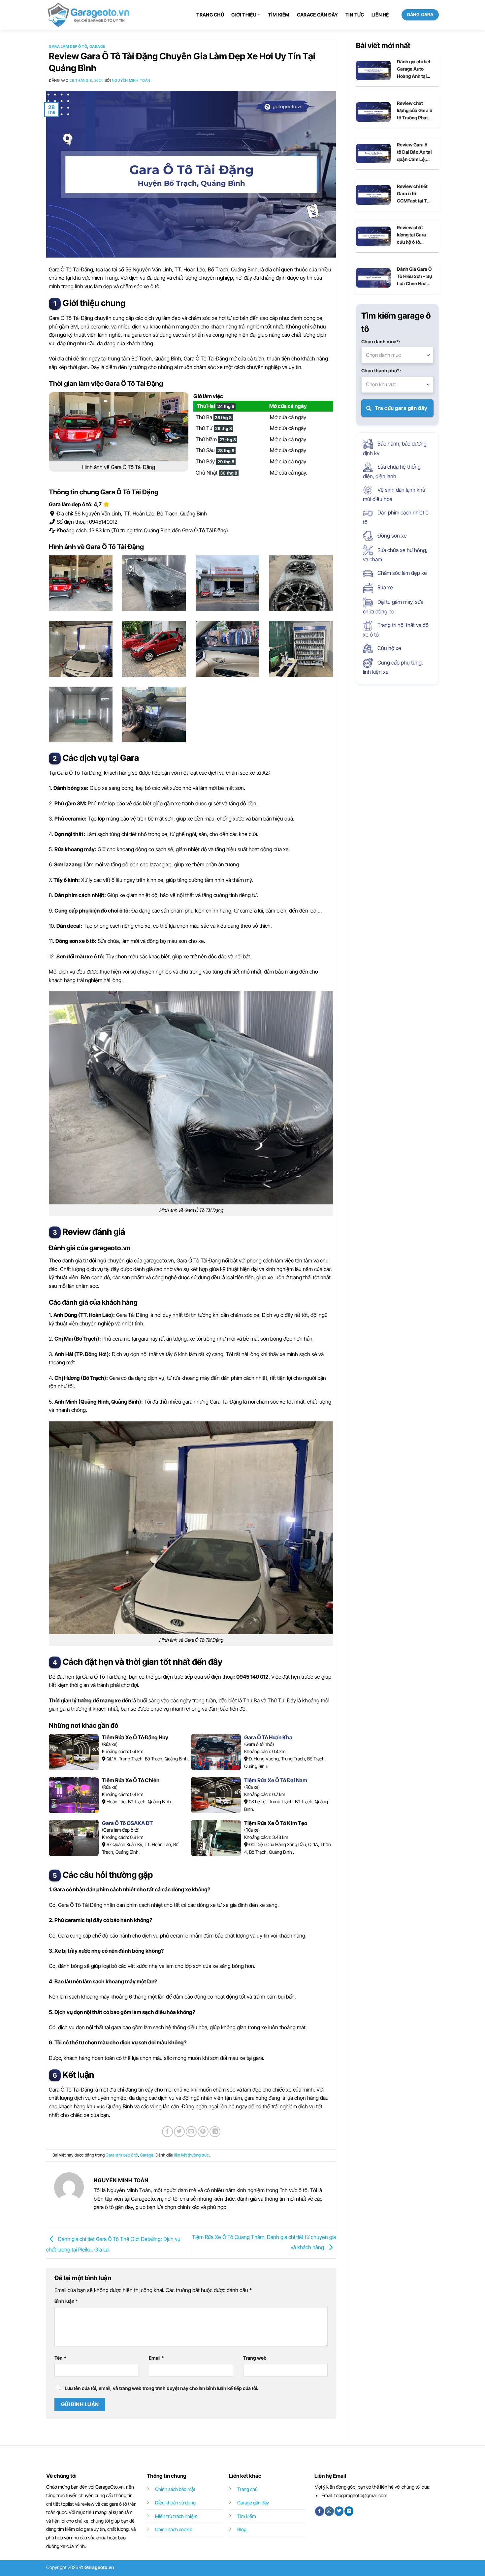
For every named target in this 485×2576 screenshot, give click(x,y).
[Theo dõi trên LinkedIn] (349, 2511)
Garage (97, 47)
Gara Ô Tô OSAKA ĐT (127, 1823)
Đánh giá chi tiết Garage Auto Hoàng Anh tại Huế (414, 69)
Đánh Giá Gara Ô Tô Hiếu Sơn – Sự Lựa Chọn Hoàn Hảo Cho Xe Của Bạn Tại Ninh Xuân (414, 277)
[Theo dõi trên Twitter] (339, 2511)
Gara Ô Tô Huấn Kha (268, 1737)
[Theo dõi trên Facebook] (320, 2511)
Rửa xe (385, 587)
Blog (242, 2529)
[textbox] (398, 355)
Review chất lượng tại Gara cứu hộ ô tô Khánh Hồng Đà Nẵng (413, 235)
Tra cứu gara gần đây (401, 408)
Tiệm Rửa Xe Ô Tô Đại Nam (276, 1780)
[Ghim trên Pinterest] (203, 2132)
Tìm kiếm (279, 15)
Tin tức (355, 15)
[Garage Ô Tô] (89, 15)
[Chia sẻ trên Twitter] (179, 2132)
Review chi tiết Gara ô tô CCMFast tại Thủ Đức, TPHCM (415, 194)
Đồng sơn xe (391, 536)
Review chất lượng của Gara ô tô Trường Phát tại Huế (415, 111)
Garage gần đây (318, 15)
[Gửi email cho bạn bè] (191, 2132)
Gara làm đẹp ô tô (68, 47)
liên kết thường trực (192, 2155)
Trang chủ (210, 15)
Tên (60, 2358)
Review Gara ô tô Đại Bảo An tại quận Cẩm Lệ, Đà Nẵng (414, 152)
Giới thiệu (244, 15)
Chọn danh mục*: (381, 341)
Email (156, 2358)
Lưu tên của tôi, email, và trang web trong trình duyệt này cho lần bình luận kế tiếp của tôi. (162, 2388)
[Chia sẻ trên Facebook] (167, 2132)
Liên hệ (380, 15)
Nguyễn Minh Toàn (131, 80)
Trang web (255, 2358)
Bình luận (66, 2301)
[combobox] (398, 355)
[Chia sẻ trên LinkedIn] (215, 2132)
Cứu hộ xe (389, 648)
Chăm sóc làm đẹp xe (402, 573)
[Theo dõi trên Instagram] (329, 2511)
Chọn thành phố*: (381, 371)
